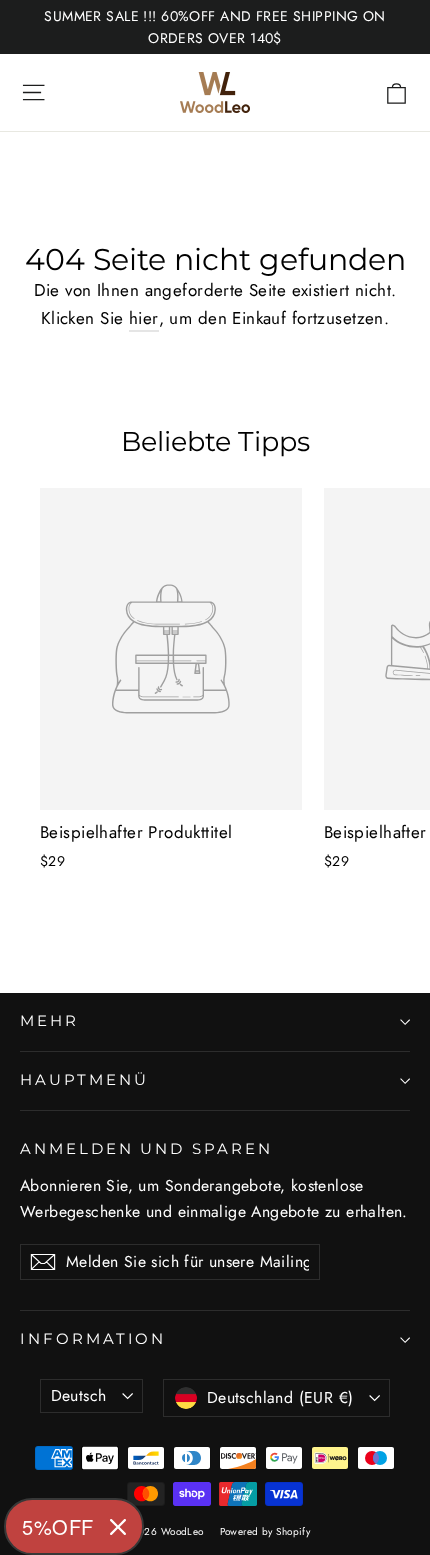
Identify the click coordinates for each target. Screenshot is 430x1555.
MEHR (49, 1021)
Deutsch (79, 1395)
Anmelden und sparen (146, 1149)
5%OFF (58, 1526)
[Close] (118, 1527)
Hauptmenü (84, 1080)
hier (144, 318)
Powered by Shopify (265, 1531)
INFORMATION (93, 1339)
